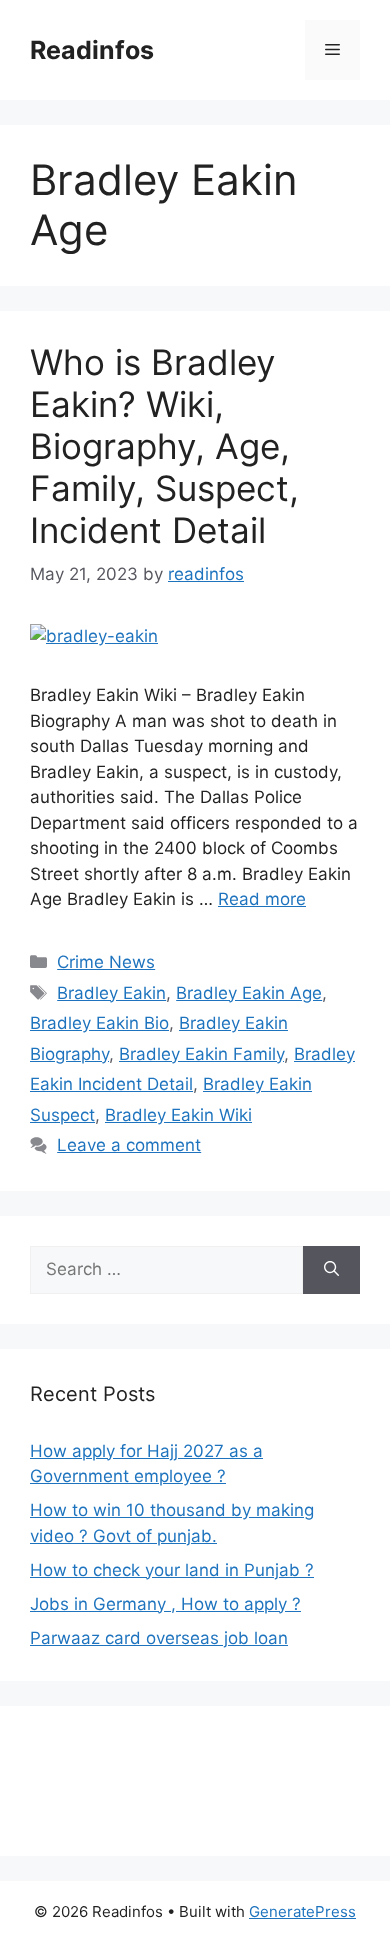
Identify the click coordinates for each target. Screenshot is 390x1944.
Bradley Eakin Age (249, 993)
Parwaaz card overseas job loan (159, 1638)
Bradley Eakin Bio (99, 1023)
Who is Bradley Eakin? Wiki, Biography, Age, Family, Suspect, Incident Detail (164, 446)
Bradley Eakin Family (201, 1054)
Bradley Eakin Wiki (178, 1115)
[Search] (331, 1270)
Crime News (106, 962)
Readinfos (92, 50)
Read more (262, 899)
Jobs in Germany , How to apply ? (165, 1604)
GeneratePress (302, 1911)
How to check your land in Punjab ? (172, 1570)
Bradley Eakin (111, 993)
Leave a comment (129, 1145)
